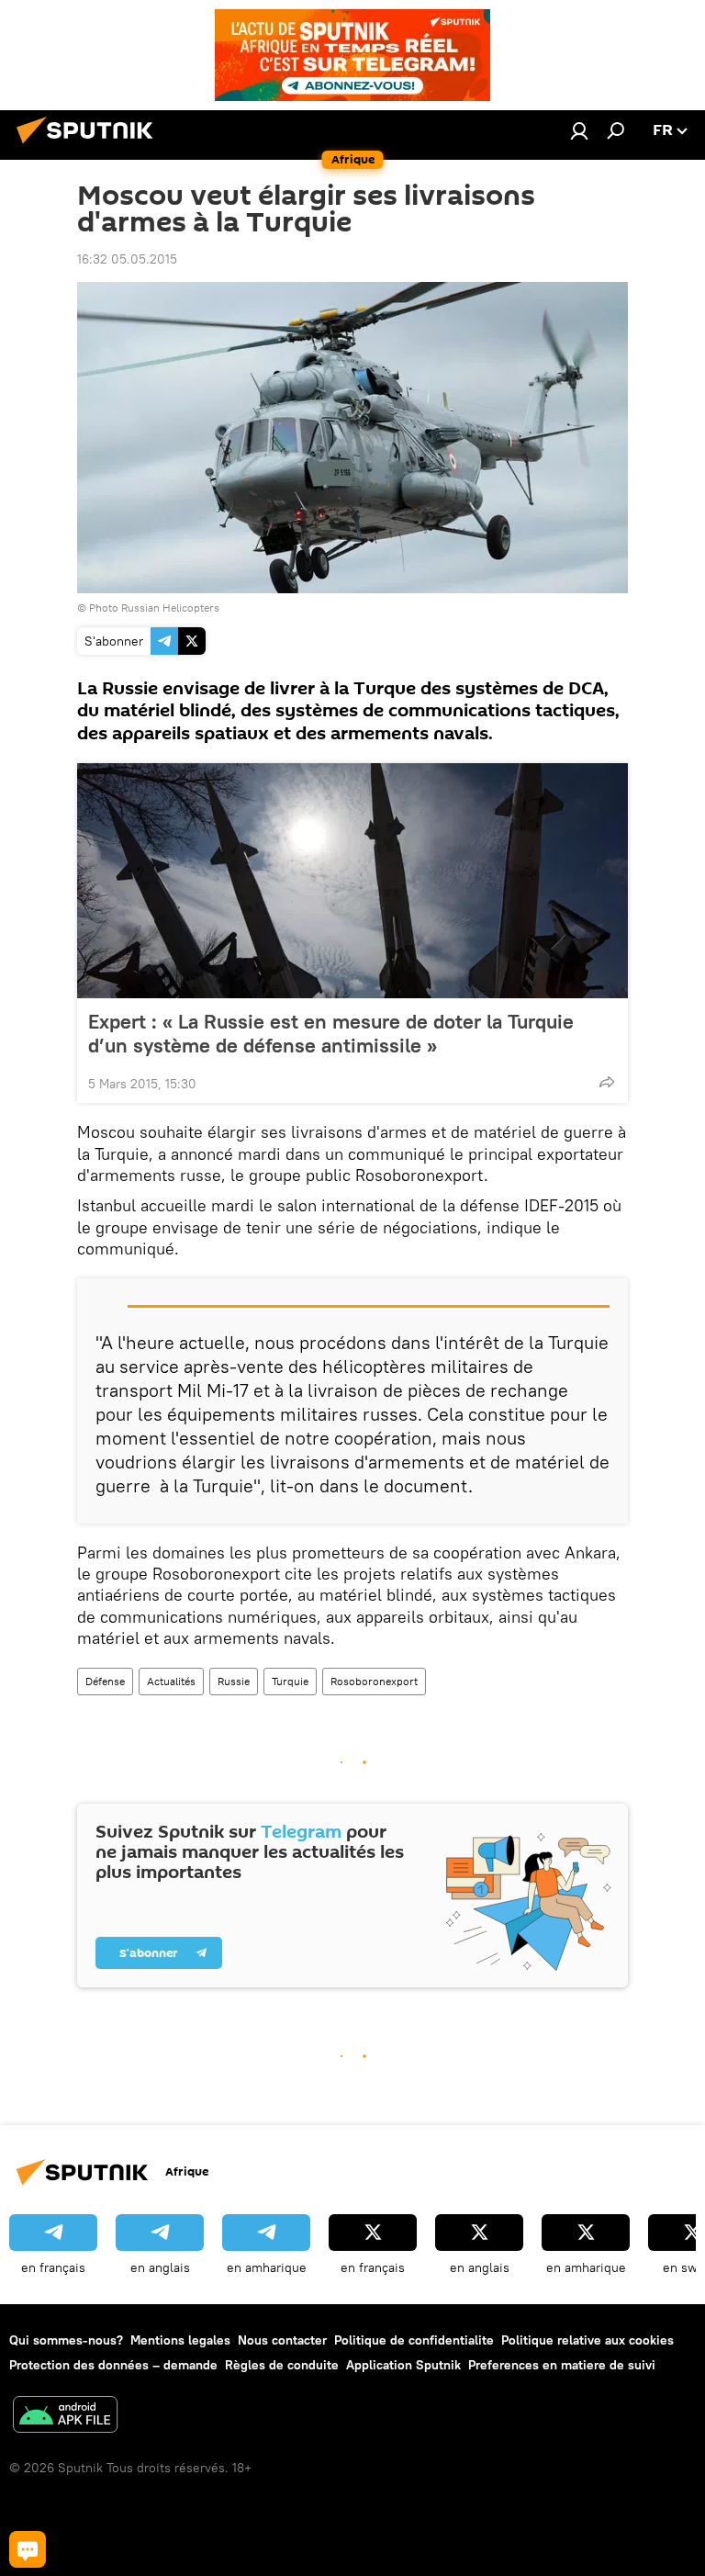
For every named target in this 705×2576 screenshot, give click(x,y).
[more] (607, 1082)
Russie (234, 1681)
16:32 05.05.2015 (127, 259)
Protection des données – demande (113, 2365)
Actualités (171, 1681)
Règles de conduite (282, 2365)
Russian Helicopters (170, 607)
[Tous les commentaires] (28, 2549)
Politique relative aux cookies (587, 2340)
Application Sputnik (403, 2365)
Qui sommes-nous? (66, 2340)
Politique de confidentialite (414, 2340)
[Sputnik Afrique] (90, 146)
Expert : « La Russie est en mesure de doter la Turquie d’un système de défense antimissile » (331, 1033)
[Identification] (579, 130)
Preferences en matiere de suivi (562, 2365)
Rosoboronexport (374, 1681)
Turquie (290, 1681)
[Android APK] (65, 2417)
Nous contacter (282, 2340)
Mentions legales (180, 2340)
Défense (105, 1681)
